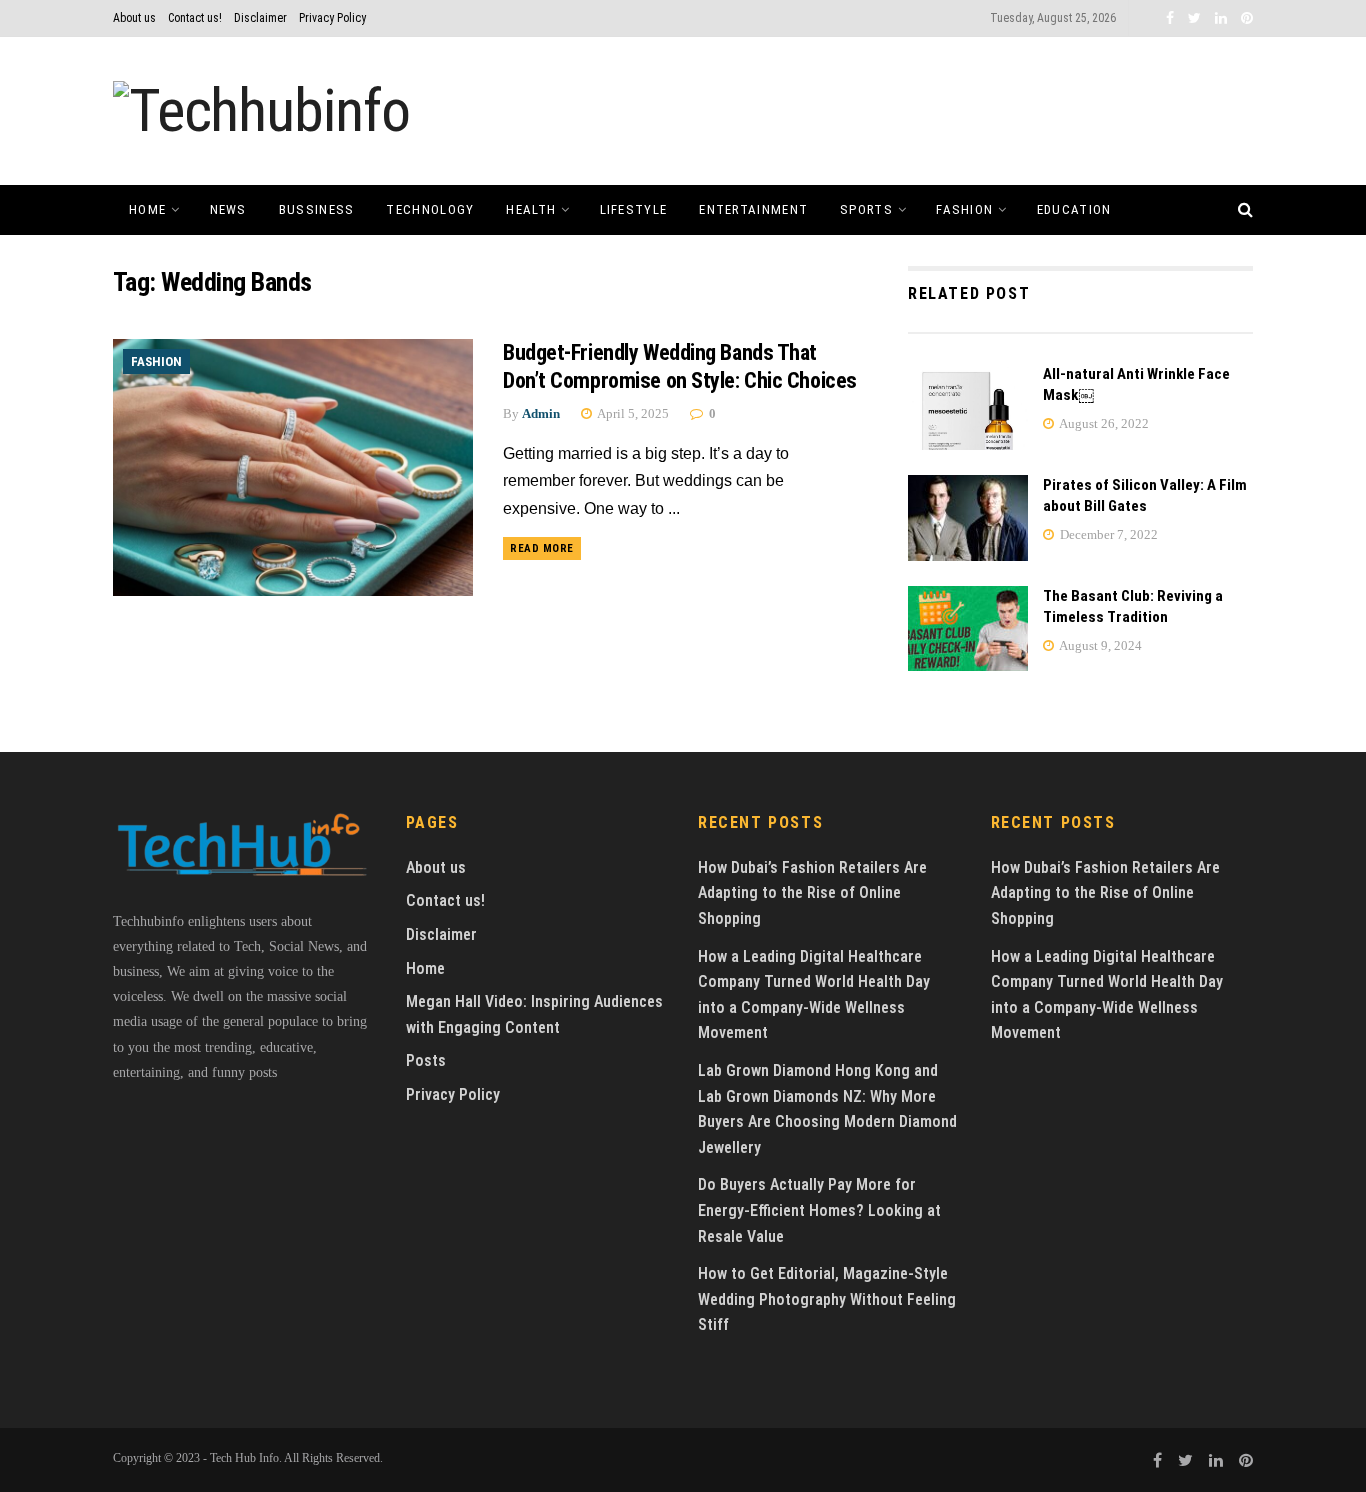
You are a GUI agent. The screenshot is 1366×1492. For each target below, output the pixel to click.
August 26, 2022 (1103, 423)
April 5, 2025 (632, 413)
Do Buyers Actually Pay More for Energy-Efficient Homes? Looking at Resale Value (819, 1210)
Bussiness (317, 209)
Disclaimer (260, 18)
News (228, 209)
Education (1074, 209)
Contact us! (195, 18)
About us (134, 18)
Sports (866, 209)
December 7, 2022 (1107, 534)
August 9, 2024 (1099, 645)
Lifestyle (634, 209)
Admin (541, 413)
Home (147, 209)
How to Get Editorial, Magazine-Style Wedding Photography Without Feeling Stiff (827, 1299)
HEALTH (531, 209)
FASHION (964, 209)
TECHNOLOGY (430, 209)
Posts (426, 1060)
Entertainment (753, 209)
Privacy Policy (332, 18)
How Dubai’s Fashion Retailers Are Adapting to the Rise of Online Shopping (812, 893)
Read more (542, 548)
